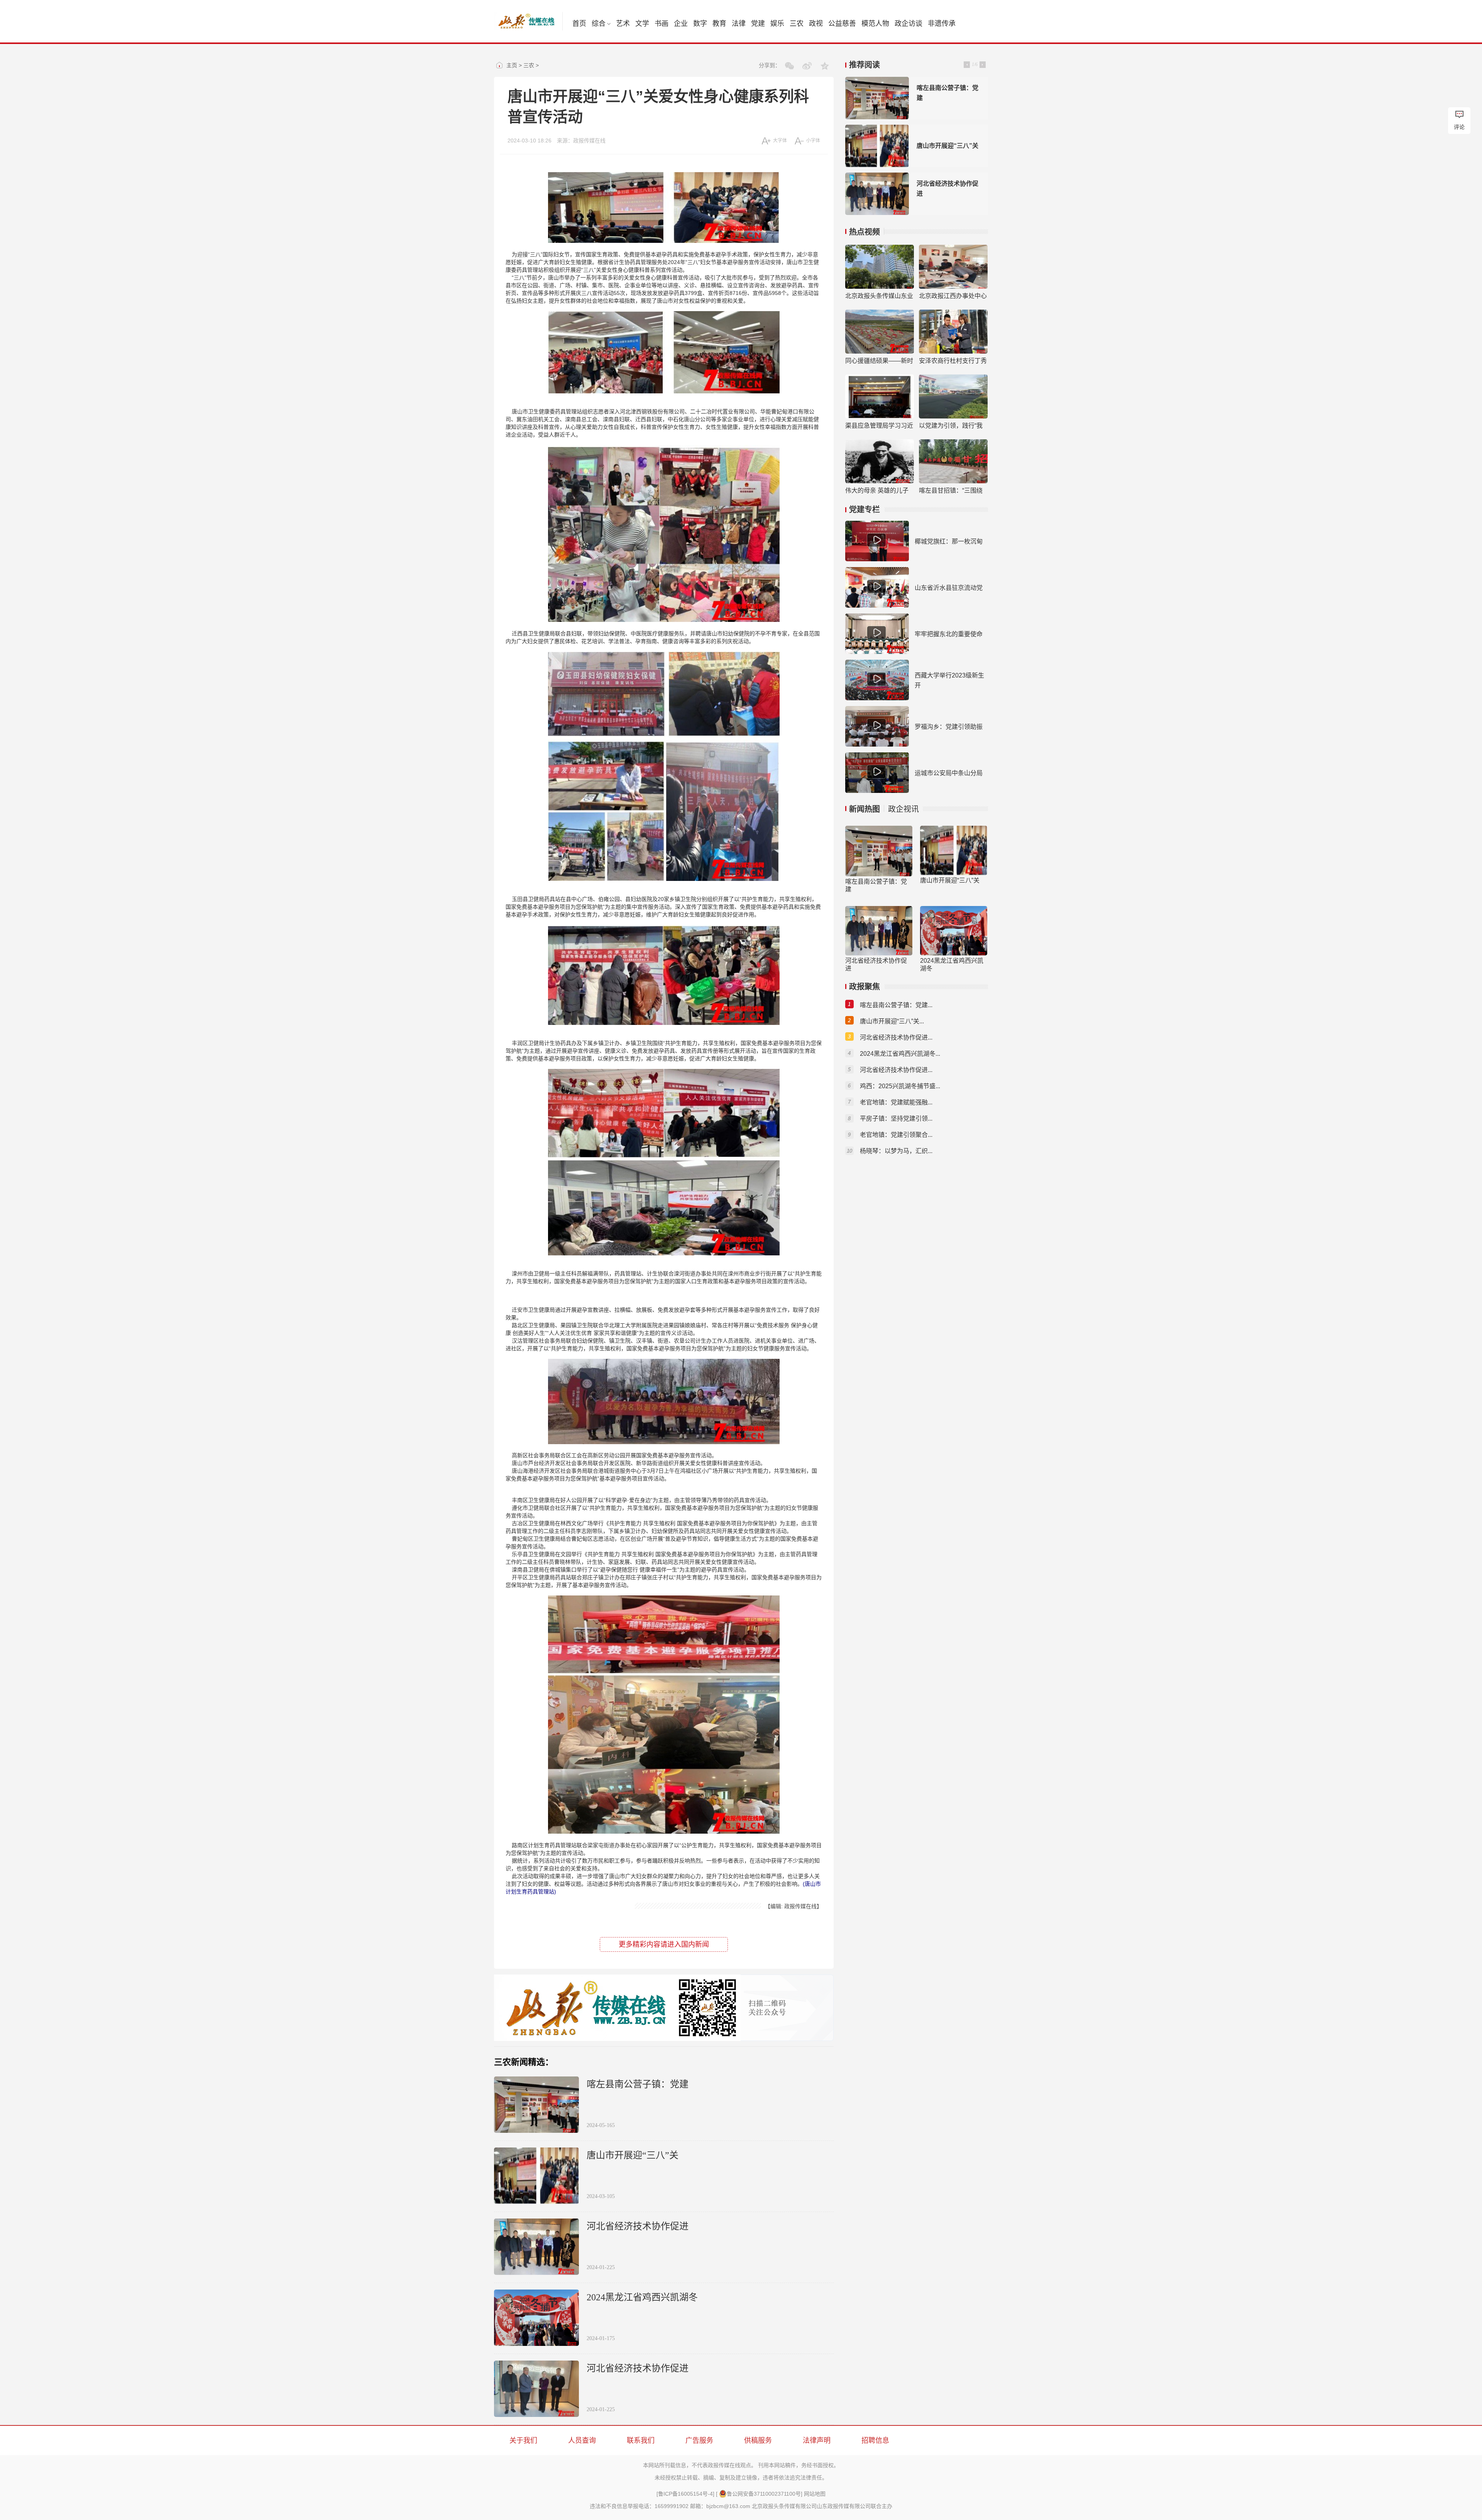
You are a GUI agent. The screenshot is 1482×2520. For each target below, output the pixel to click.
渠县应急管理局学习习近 (879, 426)
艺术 (623, 24)
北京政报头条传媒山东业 (879, 296)
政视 (816, 24)
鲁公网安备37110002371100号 (764, 2494)
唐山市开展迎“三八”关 (633, 2155)
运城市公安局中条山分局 (949, 773)
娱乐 (777, 24)
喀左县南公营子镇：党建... (896, 1005)
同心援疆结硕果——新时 (879, 361)
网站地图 (815, 2494)
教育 (719, 24)
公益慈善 (842, 24)
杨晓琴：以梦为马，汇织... (896, 1151)
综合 (599, 24)
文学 (642, 24)
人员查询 (582, 2440)
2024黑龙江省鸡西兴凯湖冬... (900, 1054)
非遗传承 (942, 24)
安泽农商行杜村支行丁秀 (953, 361)
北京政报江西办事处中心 (953, 296)
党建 (758, 24)
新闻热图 (864, 809)
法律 (739, 24)
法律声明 (817, 2440)
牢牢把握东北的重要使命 (949, 634)
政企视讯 (903, 809)
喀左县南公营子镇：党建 (638, 2084)
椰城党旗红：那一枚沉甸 (949, 541)
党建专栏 (864, 510)
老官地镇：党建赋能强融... (896, 1102)
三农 (797, 24)
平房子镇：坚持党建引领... (896, 1119)
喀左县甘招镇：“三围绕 (951, 490)
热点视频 (864, 232)
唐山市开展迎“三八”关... (892, 1021)
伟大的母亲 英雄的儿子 (877, 490)
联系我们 (641, 2440)
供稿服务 (758, 2440)
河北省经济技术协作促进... (896, 1037)
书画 (661, 24)
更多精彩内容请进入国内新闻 (664, 1944)
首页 (579, 24)
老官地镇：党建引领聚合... (896, 1135)
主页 (512, 65)
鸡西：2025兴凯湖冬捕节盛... (900, 1086)
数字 (700, 24)
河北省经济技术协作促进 (638, 2226)
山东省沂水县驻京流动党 (949, 588)
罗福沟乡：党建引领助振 (949, 727)
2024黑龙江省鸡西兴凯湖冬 (642, 2297)
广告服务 (699, 2440)
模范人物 (875, 24)
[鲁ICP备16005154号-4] (685, 2494)
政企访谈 (908, 24)
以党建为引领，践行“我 (951, 426)
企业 (681, 24)
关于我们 (523, 2440)
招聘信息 (875, 2440)
